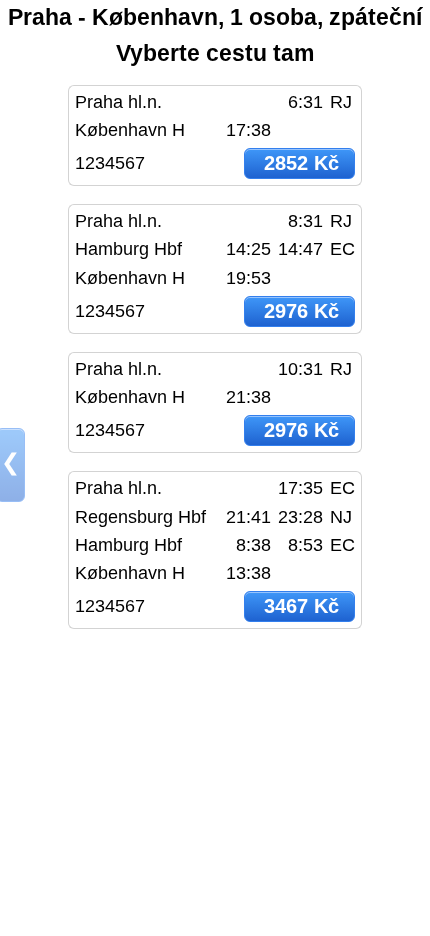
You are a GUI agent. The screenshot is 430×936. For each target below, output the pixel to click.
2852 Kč (301, 163)
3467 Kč (301, 606)
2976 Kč (301, 311)
